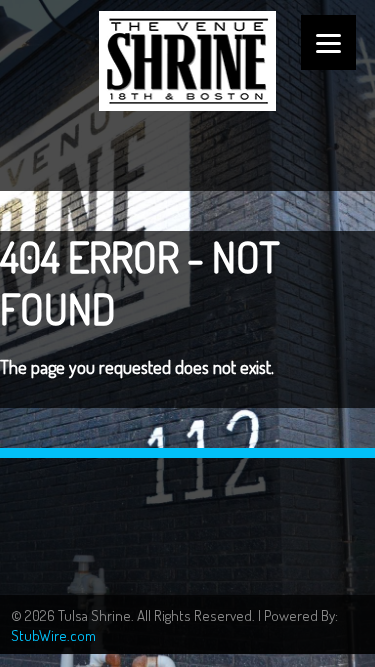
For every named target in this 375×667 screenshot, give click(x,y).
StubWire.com (53, 635)
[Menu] (328, 42)
